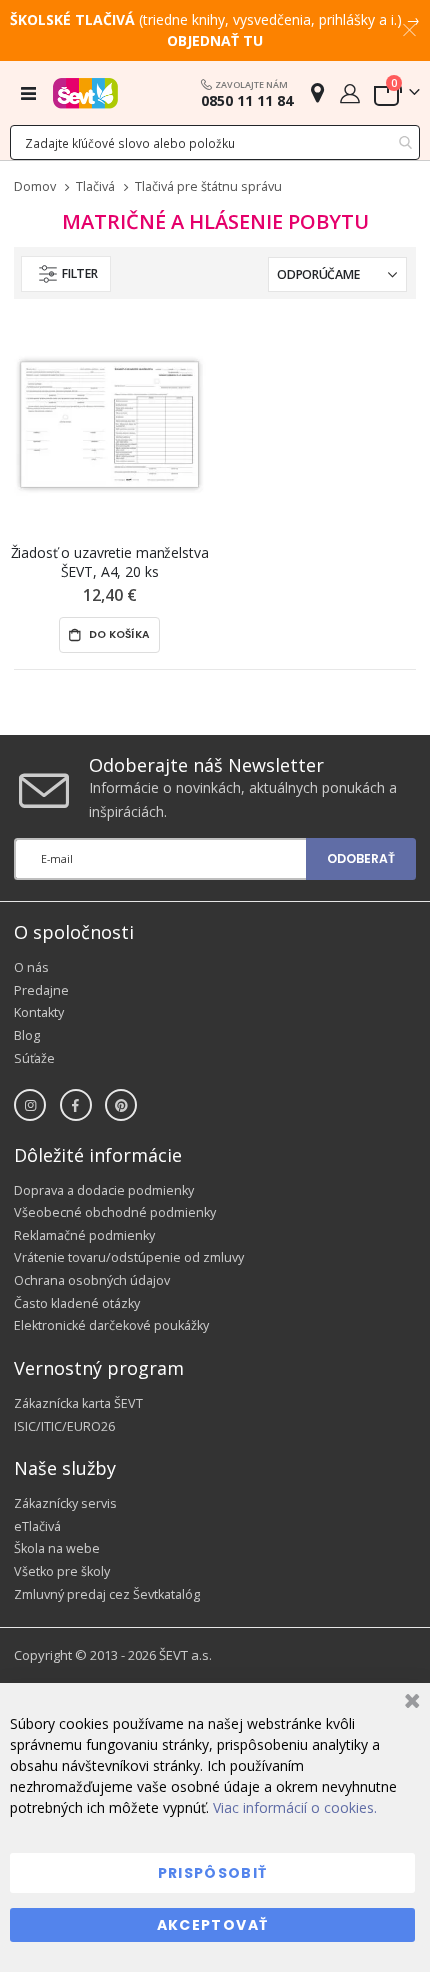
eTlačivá (37, 1526)
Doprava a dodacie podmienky (104, 1190)
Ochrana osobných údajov (92, 1280)
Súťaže (34, 1058)
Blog (27, 1035)
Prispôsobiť (213, 1873)
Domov (35, 186)
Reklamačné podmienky (84, 1235)
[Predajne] (317, 92)
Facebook (76, 1105)
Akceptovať (213, 1925)
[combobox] (215, 142)
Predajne (41, 990)
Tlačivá (95, 187)
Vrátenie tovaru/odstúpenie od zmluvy (129, 1257)
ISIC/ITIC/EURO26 (64, 1426)
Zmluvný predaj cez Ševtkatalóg (107, 1594)
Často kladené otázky (77, 1303)
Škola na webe (57, 1548)
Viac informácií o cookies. (295, 1807)
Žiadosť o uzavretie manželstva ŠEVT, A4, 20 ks (110, 562)
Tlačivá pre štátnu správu (208, 187)
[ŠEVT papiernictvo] (85, 93)
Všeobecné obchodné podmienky (115, 1212)
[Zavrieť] (409, 1703)
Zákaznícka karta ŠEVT (78, 1403)
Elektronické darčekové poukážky (111, 1325)
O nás (31, 967)
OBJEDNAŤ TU (215, 40)
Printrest (121, 1105)
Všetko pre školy (62, 1571)
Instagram (30, 1105)
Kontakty (39, 1012)
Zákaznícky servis (65, 1503)
